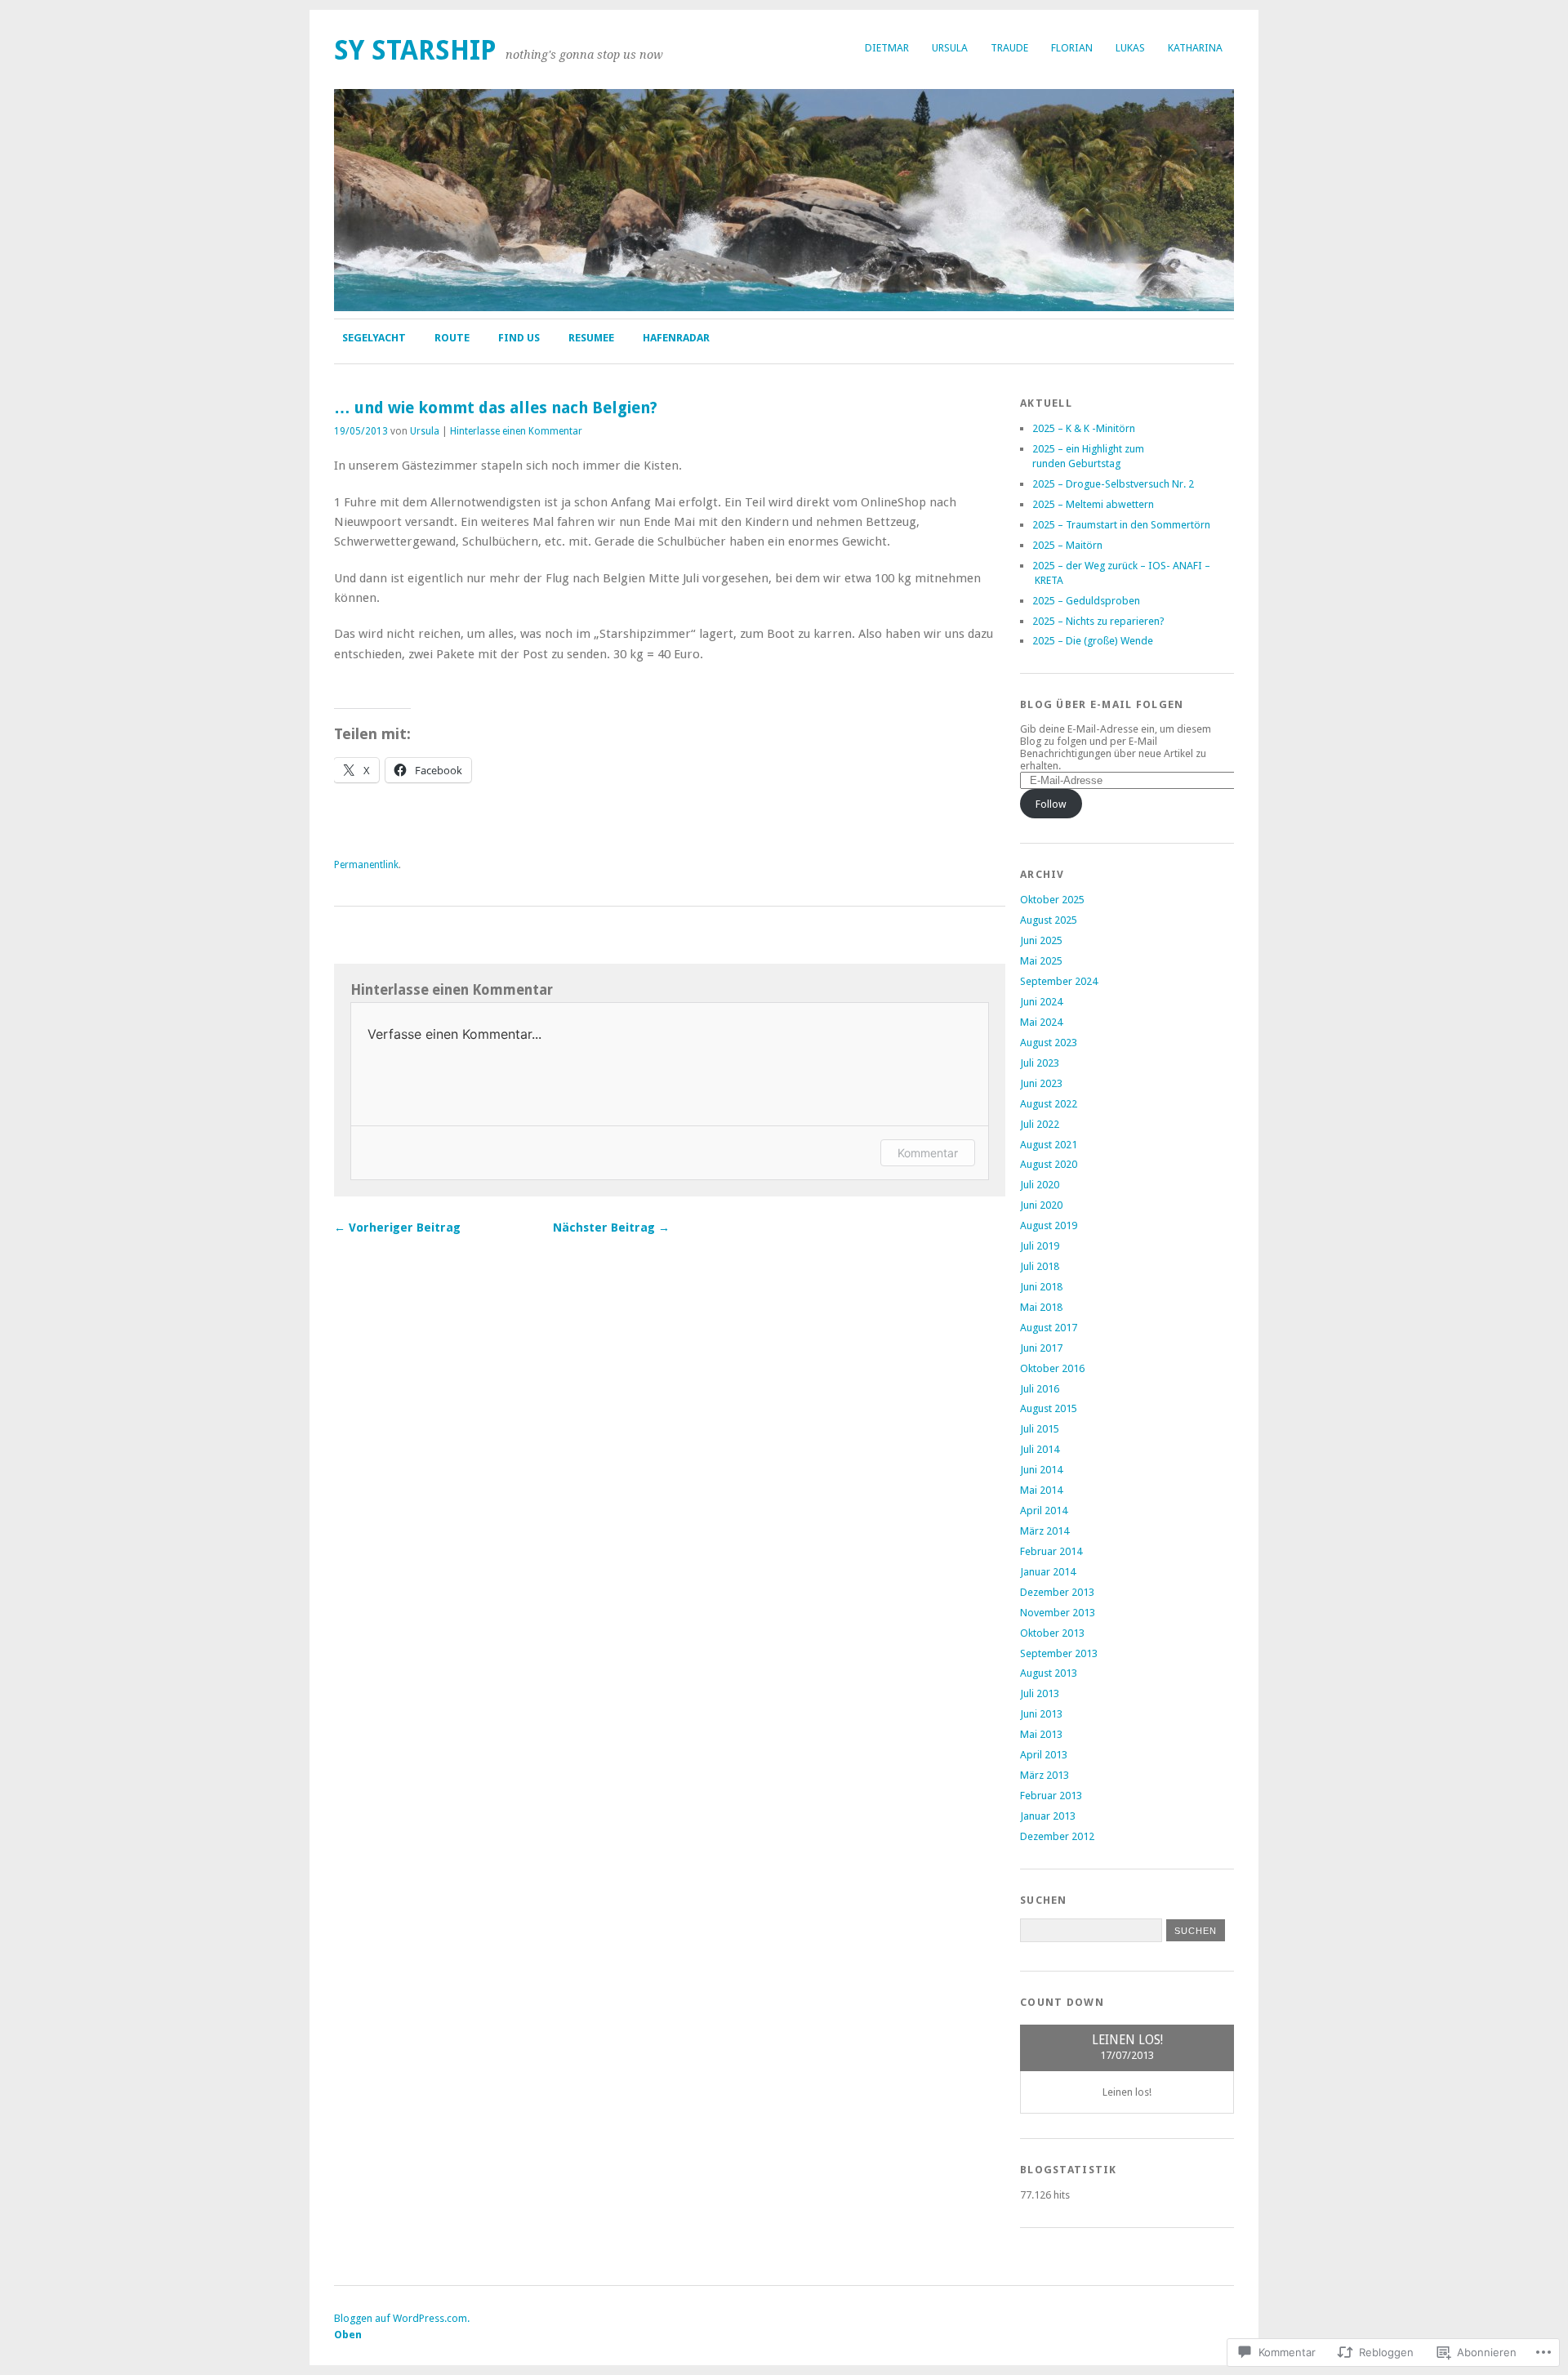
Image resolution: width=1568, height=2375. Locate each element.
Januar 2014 (1048, 1572)
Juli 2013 (1040, 1693)
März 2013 (1045, 1775)
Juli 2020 (1040, 1185)
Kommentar (928, 1153)
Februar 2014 (1051, 1551)
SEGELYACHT (374, 338)
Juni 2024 (1041, 1002)
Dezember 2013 (1057, 1592)
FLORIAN (1072, 48)
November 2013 (1058, 1613)
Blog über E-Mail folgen (1102, 704)
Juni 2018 (1041, 1287)
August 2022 (1049, 1104)
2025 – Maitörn (1067, 545)
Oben (348, 2335)
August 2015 (1049, 1408)
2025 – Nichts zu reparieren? (1098, 621)
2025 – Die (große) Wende (1093, 641)
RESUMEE (591, 338)
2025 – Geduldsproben (1086, 601)
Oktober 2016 (1052, 1368)
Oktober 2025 (1052, 900)
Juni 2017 (1041, 1348)
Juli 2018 (1040, 1266)
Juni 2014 (1041, 1470)
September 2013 (1059, 1653)
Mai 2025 (1041, 961)
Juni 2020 (1041, 1205)
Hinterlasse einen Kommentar (516, 431)
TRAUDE (1009, 48)
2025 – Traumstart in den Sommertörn (1121, 525)
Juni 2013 (1041, 1714)
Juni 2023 (1041, 1083)
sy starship (415, 50)
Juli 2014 (1040, 1449)
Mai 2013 (1041, 1734)
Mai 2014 (1041, 1490)
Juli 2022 (1040, 1124)
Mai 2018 (1041, 1307)
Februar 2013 (1051, 1796)
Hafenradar (676, 338)
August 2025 (1049, 920)
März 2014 (1045, 1531)
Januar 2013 (1048, 1816)
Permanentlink (366, 865)
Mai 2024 (1041, 1022)
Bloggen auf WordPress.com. (402, 2318)
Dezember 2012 (1057, 1836)
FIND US (519, 338)
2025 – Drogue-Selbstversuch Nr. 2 (1113, 484)
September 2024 (1059, 981)
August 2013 (1049, 1673)
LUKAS (1130, 48)
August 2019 (1049, 1225)
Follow (1051, 804)
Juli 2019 (1040, 1246)
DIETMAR (887, 48)
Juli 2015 (1040, 1429)
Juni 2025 (1041, 940)
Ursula (425, 431)
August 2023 (1049, 1043)
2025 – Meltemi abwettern (1093, 504)
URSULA (950, 48)
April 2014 (1044, 1511)
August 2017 (1049, 1328)
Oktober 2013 (1052, 1633)
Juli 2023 (1040, 1063)
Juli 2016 (1040, 1389)
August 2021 (1049, 1145)
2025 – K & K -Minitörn (1084, 428)
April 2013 (1044, 1755)
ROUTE (452, 338)
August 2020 (1049, 1164)
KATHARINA (1195, 48)
